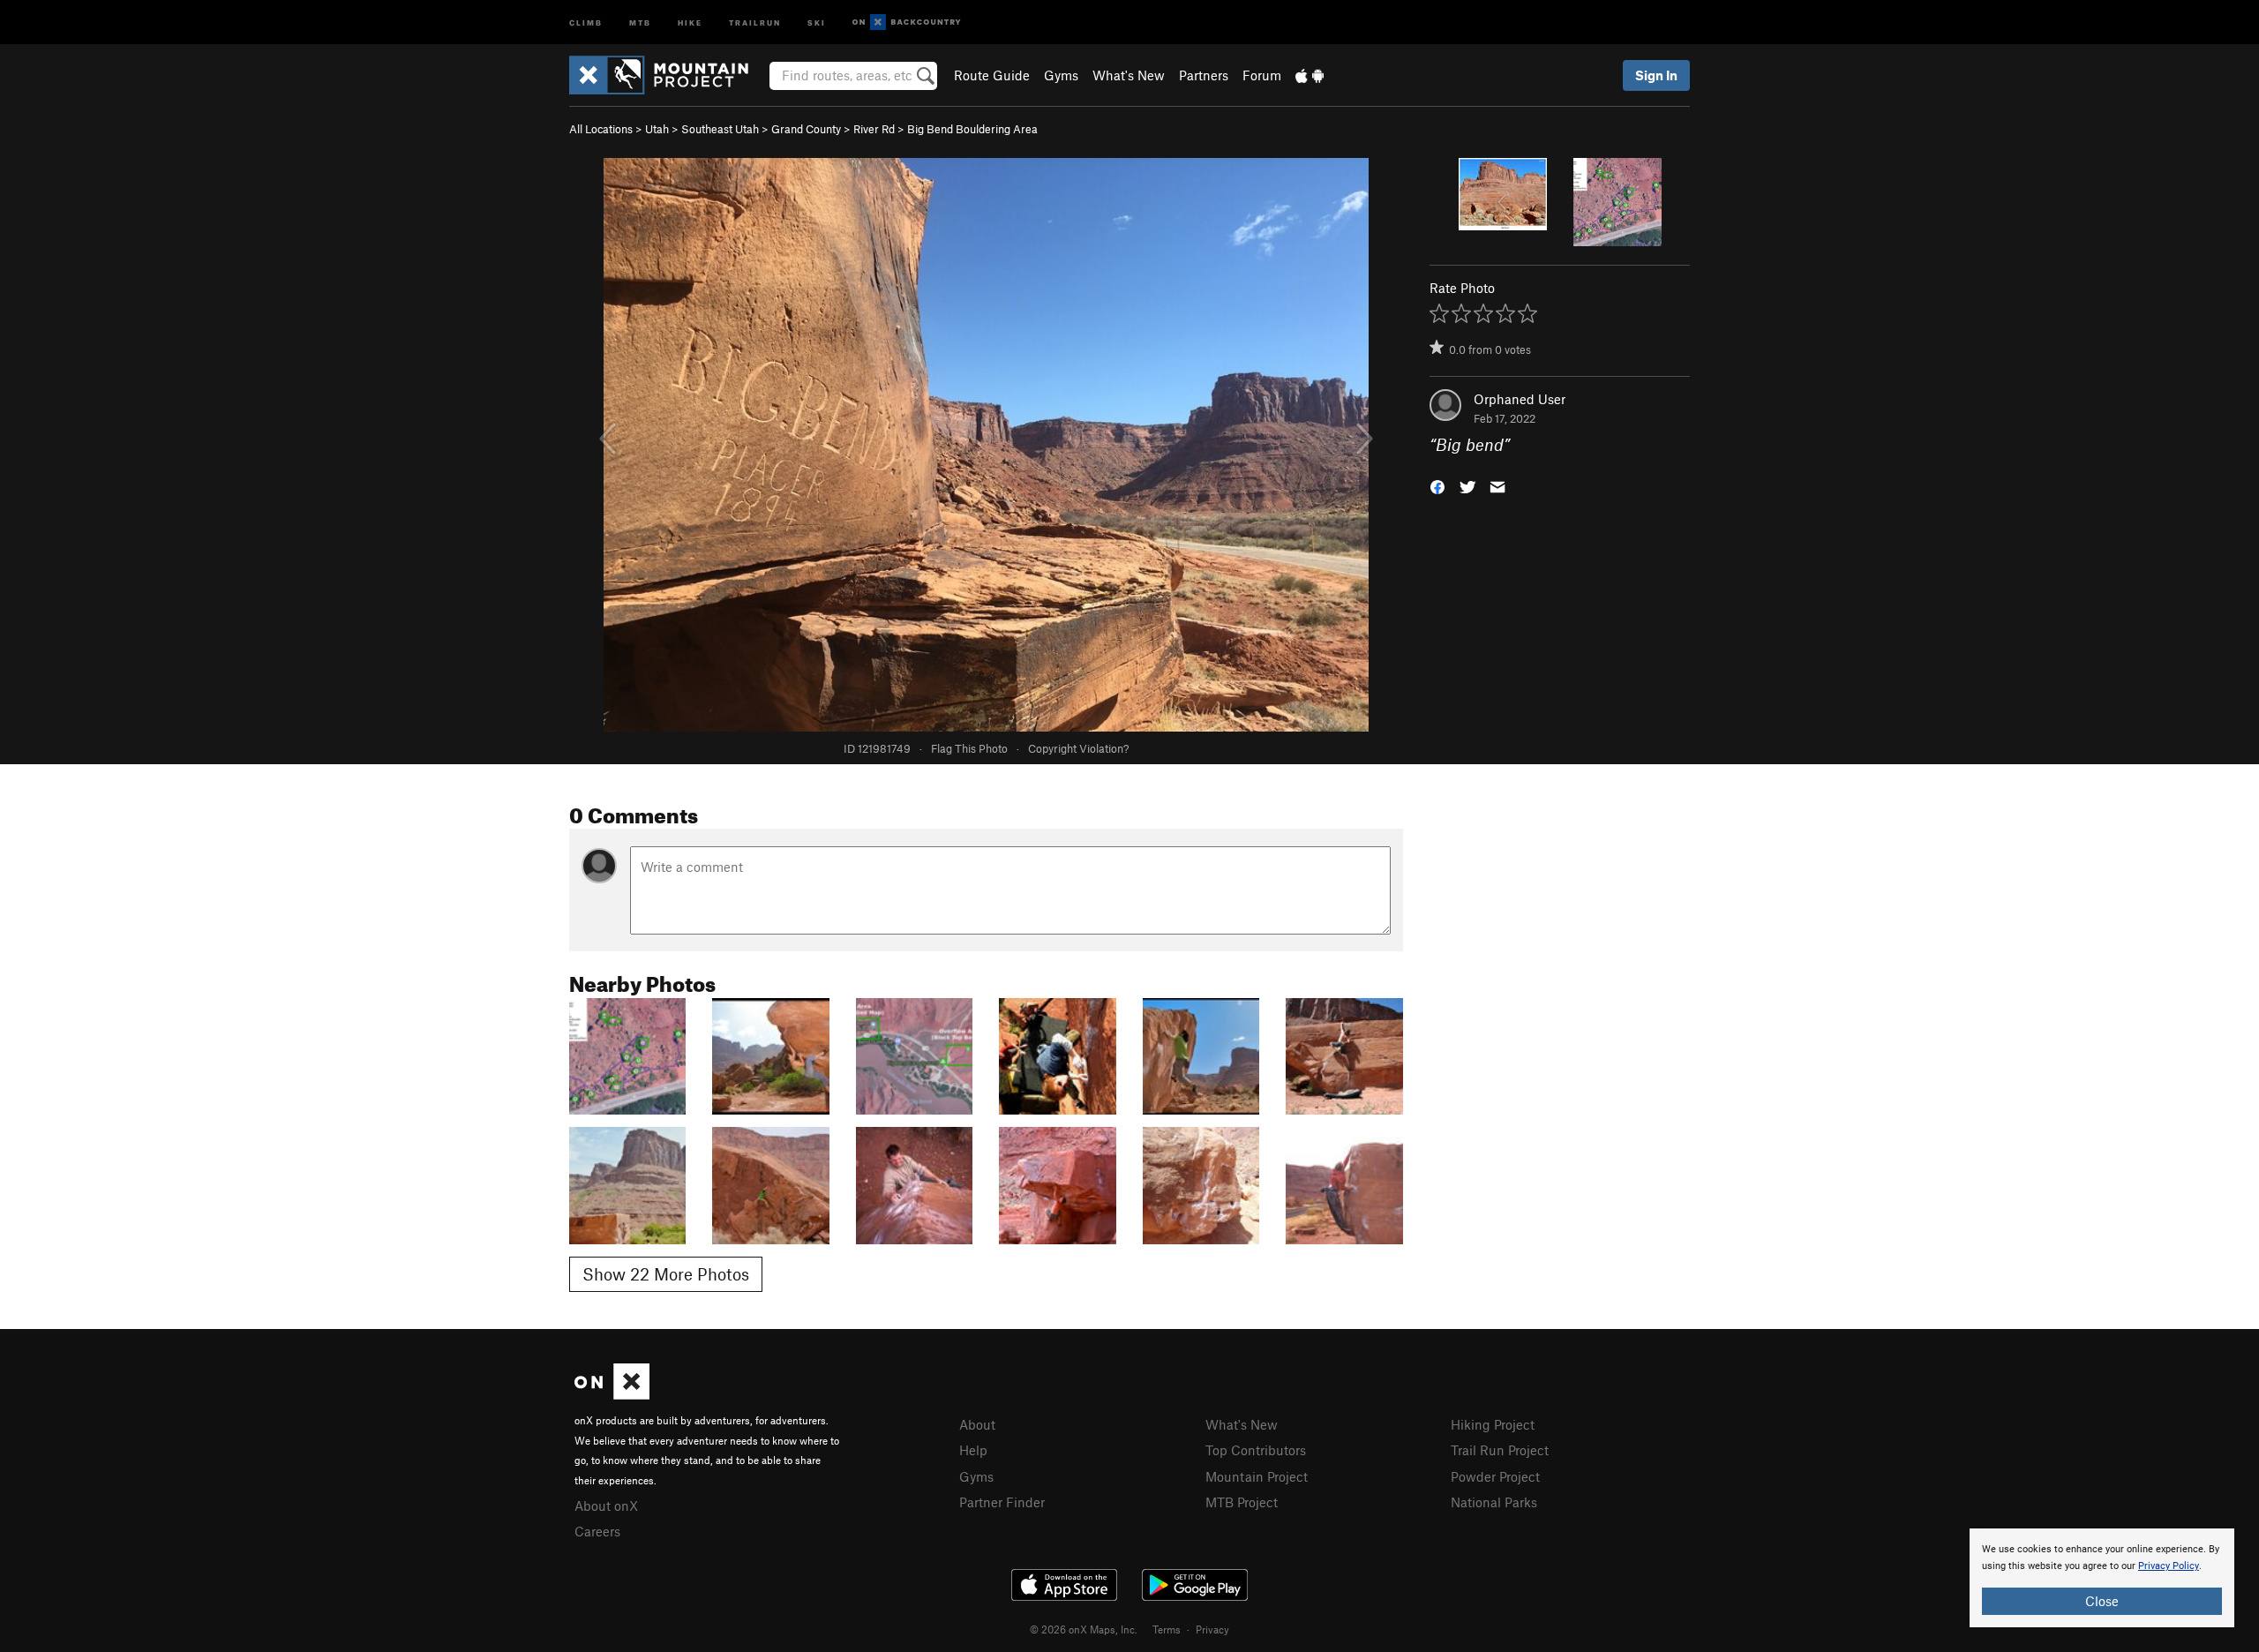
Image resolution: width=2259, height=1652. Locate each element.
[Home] (668, 75)
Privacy (1212, 1629)
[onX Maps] (612, 1394)
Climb (586, 22)
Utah (657, 129)
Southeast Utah (720, 129)
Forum (1262, 75)
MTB (640, 22)
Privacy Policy (2169, 1566)
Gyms (1061, 75)
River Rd (874, 129)
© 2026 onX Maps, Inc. (1084, 1629)
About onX (606, 1506)
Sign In (1656, 75)
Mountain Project (1257, 1476)
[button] (1437, 486)
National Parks (1494, 1502)
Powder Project (1495, 1476)
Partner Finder (1002, 1502)
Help (973, 1450)
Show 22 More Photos (666, 1274)
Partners (1204, 75)
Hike (690, 22)
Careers (597, 1531)
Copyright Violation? (1078, 748)
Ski (817, 22)
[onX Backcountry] (907, 23)
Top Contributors (1256, 1450)
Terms (1167, 1629)
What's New (1129, 75)
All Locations (601, 129)
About (977, 1424)
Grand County (806, 129)
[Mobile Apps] (1310, 75)
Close (2102, 1601)
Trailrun (755, 22)
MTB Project (1242, 1502)
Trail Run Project (1500, 1450)
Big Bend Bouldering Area (972, 129)
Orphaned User (1520, 399)
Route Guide (992, 75)
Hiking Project (1493, 1424)
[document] (2102, 1578)
